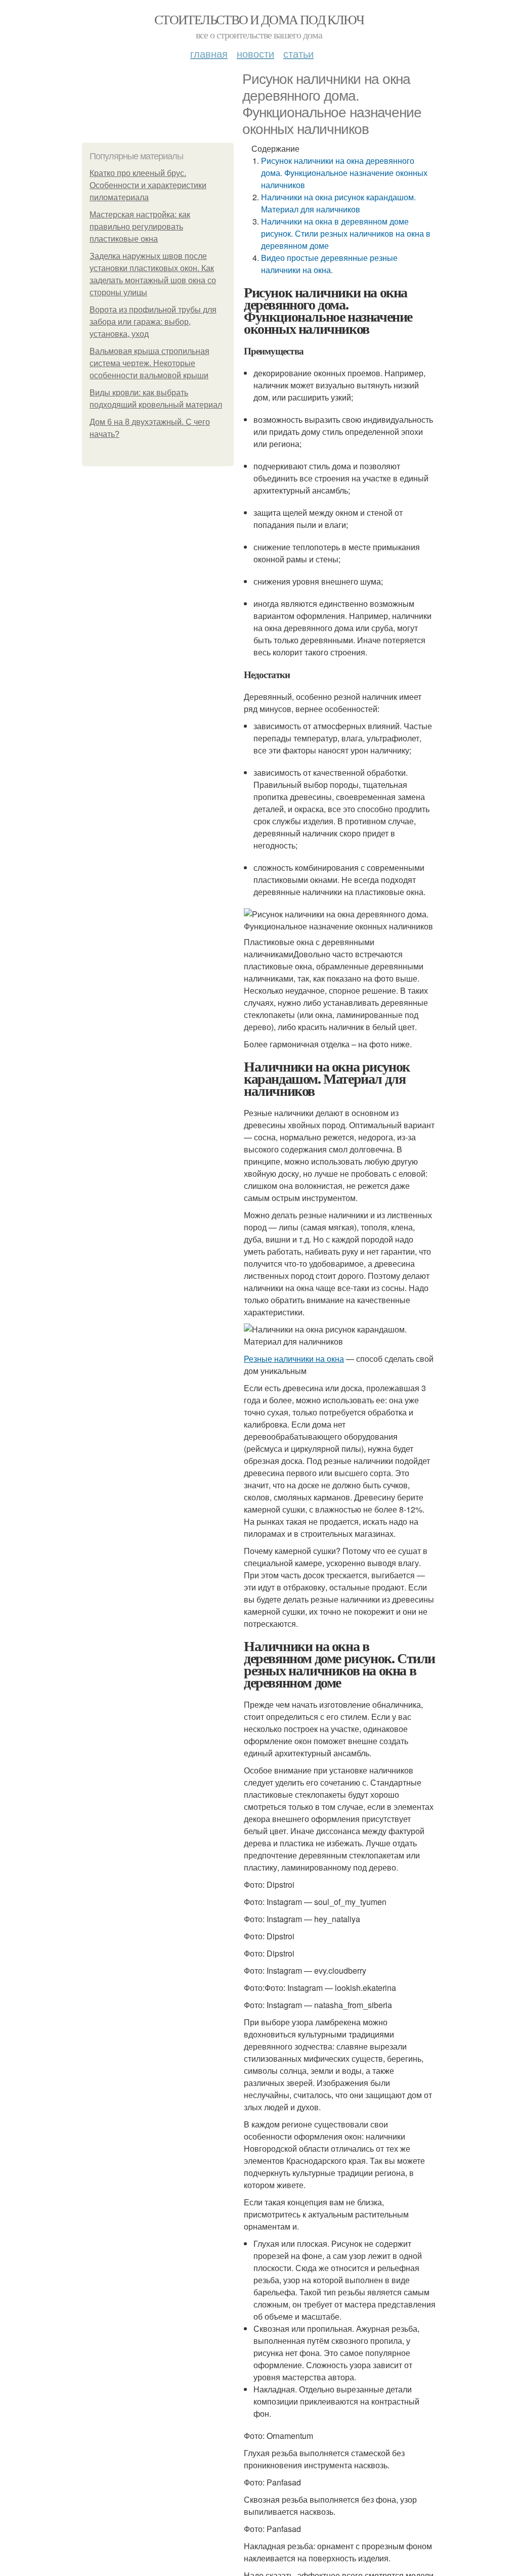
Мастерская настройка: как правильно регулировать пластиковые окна (140, 227)
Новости (255, 53)
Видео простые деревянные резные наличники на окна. (329, 264)
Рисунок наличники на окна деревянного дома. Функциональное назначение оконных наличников (344, 173)
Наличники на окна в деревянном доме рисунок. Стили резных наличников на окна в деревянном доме (346, 233)
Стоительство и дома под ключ (259, 19)
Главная (209, 53)
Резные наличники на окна (294, 1359)
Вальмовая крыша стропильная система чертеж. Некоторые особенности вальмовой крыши (149, 363)
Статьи (298, 53)
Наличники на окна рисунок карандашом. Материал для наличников (338, 203)
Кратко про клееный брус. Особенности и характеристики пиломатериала (148, 185)
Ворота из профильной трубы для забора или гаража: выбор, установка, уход (153, 322)
